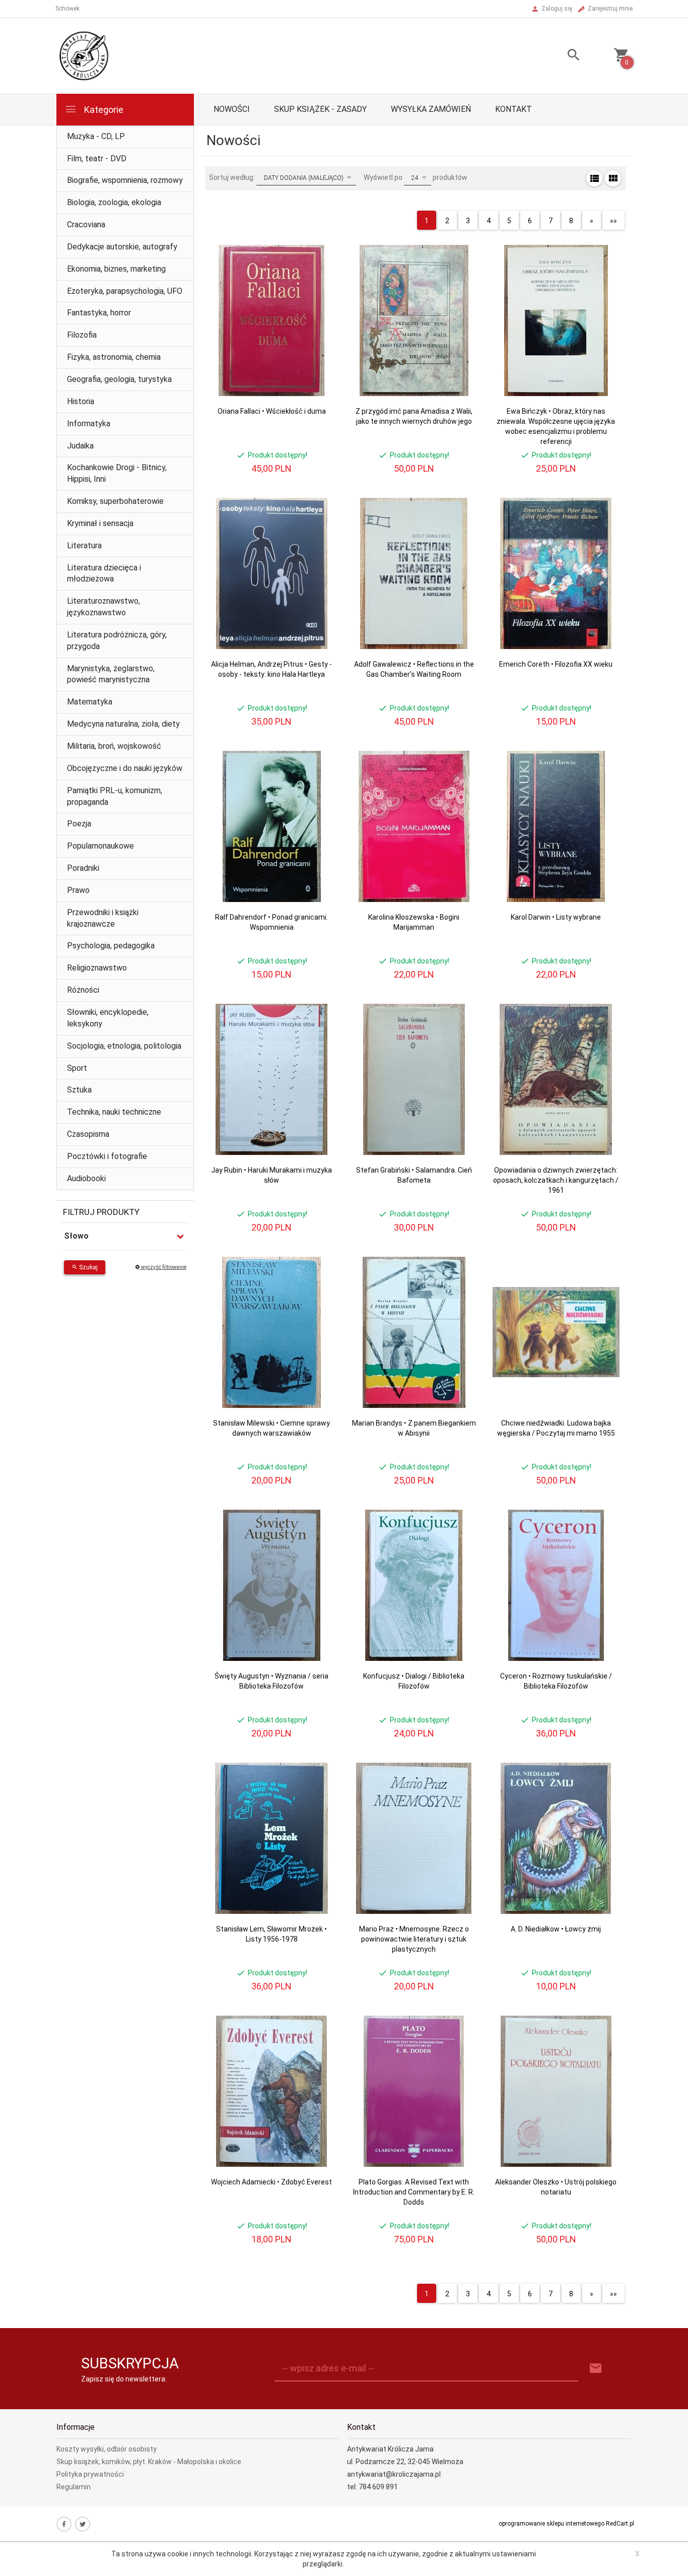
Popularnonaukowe (100, 846)
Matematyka (90, 702)
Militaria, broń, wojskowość (114, 746)
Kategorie (103, 110)
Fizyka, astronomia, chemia (114, 357)
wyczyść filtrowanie (163, 1267)
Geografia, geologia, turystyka (119, 379)
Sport (77, 1068)
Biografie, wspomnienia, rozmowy (125, 180)
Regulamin (74, 2487)
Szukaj (88, 1267)
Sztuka (79, 1090)
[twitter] (83, 2524)
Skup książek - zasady (320, 109)
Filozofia (82, 335)
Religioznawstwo (97, 968)
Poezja (79, 824)
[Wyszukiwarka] (561, 56)
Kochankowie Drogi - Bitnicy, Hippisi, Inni (117, 473)
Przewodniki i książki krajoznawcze (103, 918)
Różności (83, 990)
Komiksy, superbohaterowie (115, 501)
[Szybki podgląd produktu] (319, 249)
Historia (81, 401)
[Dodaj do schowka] (319, 272)
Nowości (232, 109)
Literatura (84, 545)
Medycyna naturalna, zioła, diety (123, 724)
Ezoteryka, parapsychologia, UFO (125, 291)
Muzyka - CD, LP (96, 136)
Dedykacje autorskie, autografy (122, 247)
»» (613, 221)
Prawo (78, 890)
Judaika (80, 446)
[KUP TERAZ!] (319, 301)
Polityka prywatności (90, 2474)
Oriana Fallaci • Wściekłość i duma (272, 411)
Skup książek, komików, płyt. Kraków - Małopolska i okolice (149, 2462)
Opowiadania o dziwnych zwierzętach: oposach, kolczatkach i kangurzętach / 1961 (556, 1180)
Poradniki (83, 868)
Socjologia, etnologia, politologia (124, 1046)
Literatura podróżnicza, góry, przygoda (117, 640)
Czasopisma (88, 1134)
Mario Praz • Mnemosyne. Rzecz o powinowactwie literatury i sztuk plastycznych (414, 1939)
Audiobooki (86, 1178)
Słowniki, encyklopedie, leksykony (108, 1018)
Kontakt (513, 109)
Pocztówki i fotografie (107, 1156)
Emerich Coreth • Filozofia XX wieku (556, 664)
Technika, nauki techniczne (114, 1112)
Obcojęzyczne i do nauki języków (125, 768)
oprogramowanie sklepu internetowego (552, 2524)
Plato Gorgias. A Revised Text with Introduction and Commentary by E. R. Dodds (414, 2192)
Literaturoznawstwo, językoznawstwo (104, 607)
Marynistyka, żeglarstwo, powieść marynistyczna (111, 674)
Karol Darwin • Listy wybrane (556, 917)
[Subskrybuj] (596, 2369)
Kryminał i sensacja (100, 523)
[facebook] (64, 2524)
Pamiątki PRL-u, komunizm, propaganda (115, 796)
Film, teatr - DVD (97, 158)
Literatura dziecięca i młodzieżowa (104, 573)
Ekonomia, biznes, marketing (116, 269)
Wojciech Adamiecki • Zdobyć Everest (271, 2182)
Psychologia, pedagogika (111, 946)
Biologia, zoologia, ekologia (114, 202)
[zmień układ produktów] (594, 178)
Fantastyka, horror (99, 313)
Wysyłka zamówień (431, 109)
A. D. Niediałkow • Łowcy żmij (556, 1929)
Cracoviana (86, 224)
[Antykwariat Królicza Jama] (84, 55)
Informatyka (89, 424)
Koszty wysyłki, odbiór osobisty (107, 2449)
